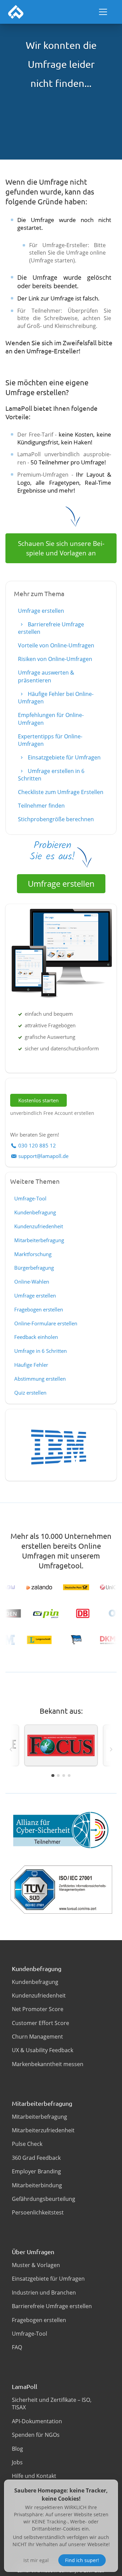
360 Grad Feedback (36, 2158)
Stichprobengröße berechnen (56, 819)
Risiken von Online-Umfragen (55, 659)
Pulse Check (27, 2144)
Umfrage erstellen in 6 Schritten (51, 775)
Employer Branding (36, 2171)
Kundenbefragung (35, 1212)
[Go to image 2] (58, 1775)
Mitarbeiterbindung (37, 2185)
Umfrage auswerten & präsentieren (46, 676)
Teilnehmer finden (41, 806)
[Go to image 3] (64, 1775)
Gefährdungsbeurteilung (44, 2199)
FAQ (17, 2347)
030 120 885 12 (37, 1145)
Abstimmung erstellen (40, 1379)
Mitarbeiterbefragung (39, 1240)
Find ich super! (82, 2560)
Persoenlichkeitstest (38, 2212)
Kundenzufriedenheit (39, 1226)
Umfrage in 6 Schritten (40, 1351)
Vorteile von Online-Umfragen (56, 645)
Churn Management (37, 2037)
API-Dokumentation (37, 2421)
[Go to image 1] (53, 1775)
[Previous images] (11, 1749)
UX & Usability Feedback (43, 2050)
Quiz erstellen (30, 1393)
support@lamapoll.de (43, 1156)
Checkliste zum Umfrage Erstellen (61, 792)
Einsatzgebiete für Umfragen (64, 757)
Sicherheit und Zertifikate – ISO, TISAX (52, 2404)
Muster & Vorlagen (36, 2265)
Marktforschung (33, 1254)
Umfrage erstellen (41, 611)
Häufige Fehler (31, 1365)
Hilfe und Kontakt (34, 2476)
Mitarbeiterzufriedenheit (43, 2130)
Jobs (17, 2462)
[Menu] (103, 12)
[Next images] (111, 1749)
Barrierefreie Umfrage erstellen (51, 628)
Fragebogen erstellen (39, 1309)
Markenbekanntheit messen (48, 2064)
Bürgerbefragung (34, 1268)
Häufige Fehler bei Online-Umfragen (56, 698)
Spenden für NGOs (36, 2435)
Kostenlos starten (38, 1100)
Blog (17, 2449)
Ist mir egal (36, 2560)
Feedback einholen (36, 1337)
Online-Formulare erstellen (46, 1323)
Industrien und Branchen (44, 2293)
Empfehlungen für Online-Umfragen (51, 719)
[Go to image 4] (69, 1775)
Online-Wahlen (32, 1282)
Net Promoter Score (38, 2009)
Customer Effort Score (40, 2023)
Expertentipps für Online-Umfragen (50, 740)
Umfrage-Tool (30, 1198)
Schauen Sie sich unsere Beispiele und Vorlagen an (61, 548)
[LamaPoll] (16, 12)
